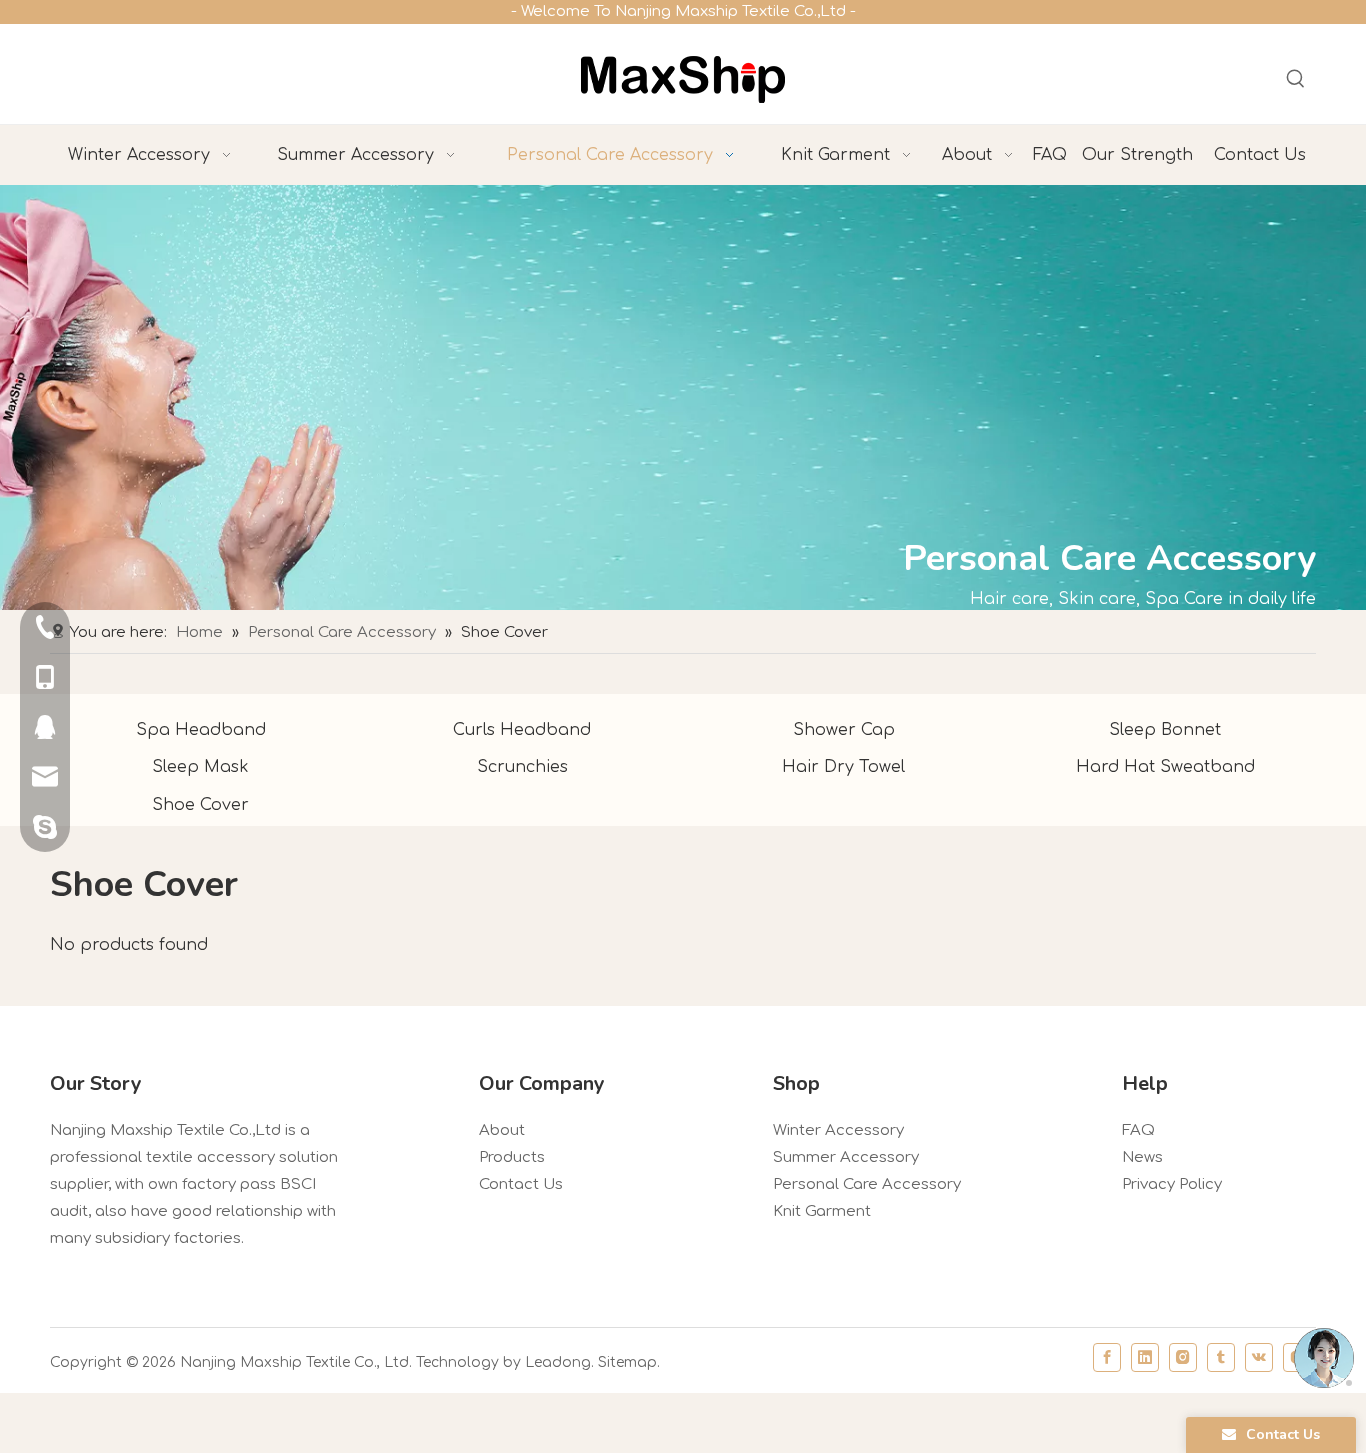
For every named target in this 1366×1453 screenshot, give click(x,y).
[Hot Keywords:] (1296, 79)
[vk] (1259, 1357)
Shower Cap (844, 730)
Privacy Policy (1172, 1184)
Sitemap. (629, 1362)
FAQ (1138, 1130)
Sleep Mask (200, 767)
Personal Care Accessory (867, 1184)
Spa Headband (201, 730)
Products (512, 1157)
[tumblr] (1221, 1357)
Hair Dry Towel (843, 767)
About (502, 1130)
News (1142, 1157)
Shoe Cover (200, 805)
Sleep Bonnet (1165, 730)
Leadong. (559, 1362)
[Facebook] (1107, 1357)
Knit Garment (822, 1211)
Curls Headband (522, 730)
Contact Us (521, 1184)
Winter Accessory (838, 1130)
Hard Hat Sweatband (1165, 767)
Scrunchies (522, 767)
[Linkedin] (1145, 1357)
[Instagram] (1183, 1357)
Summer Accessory (846, 1157)
